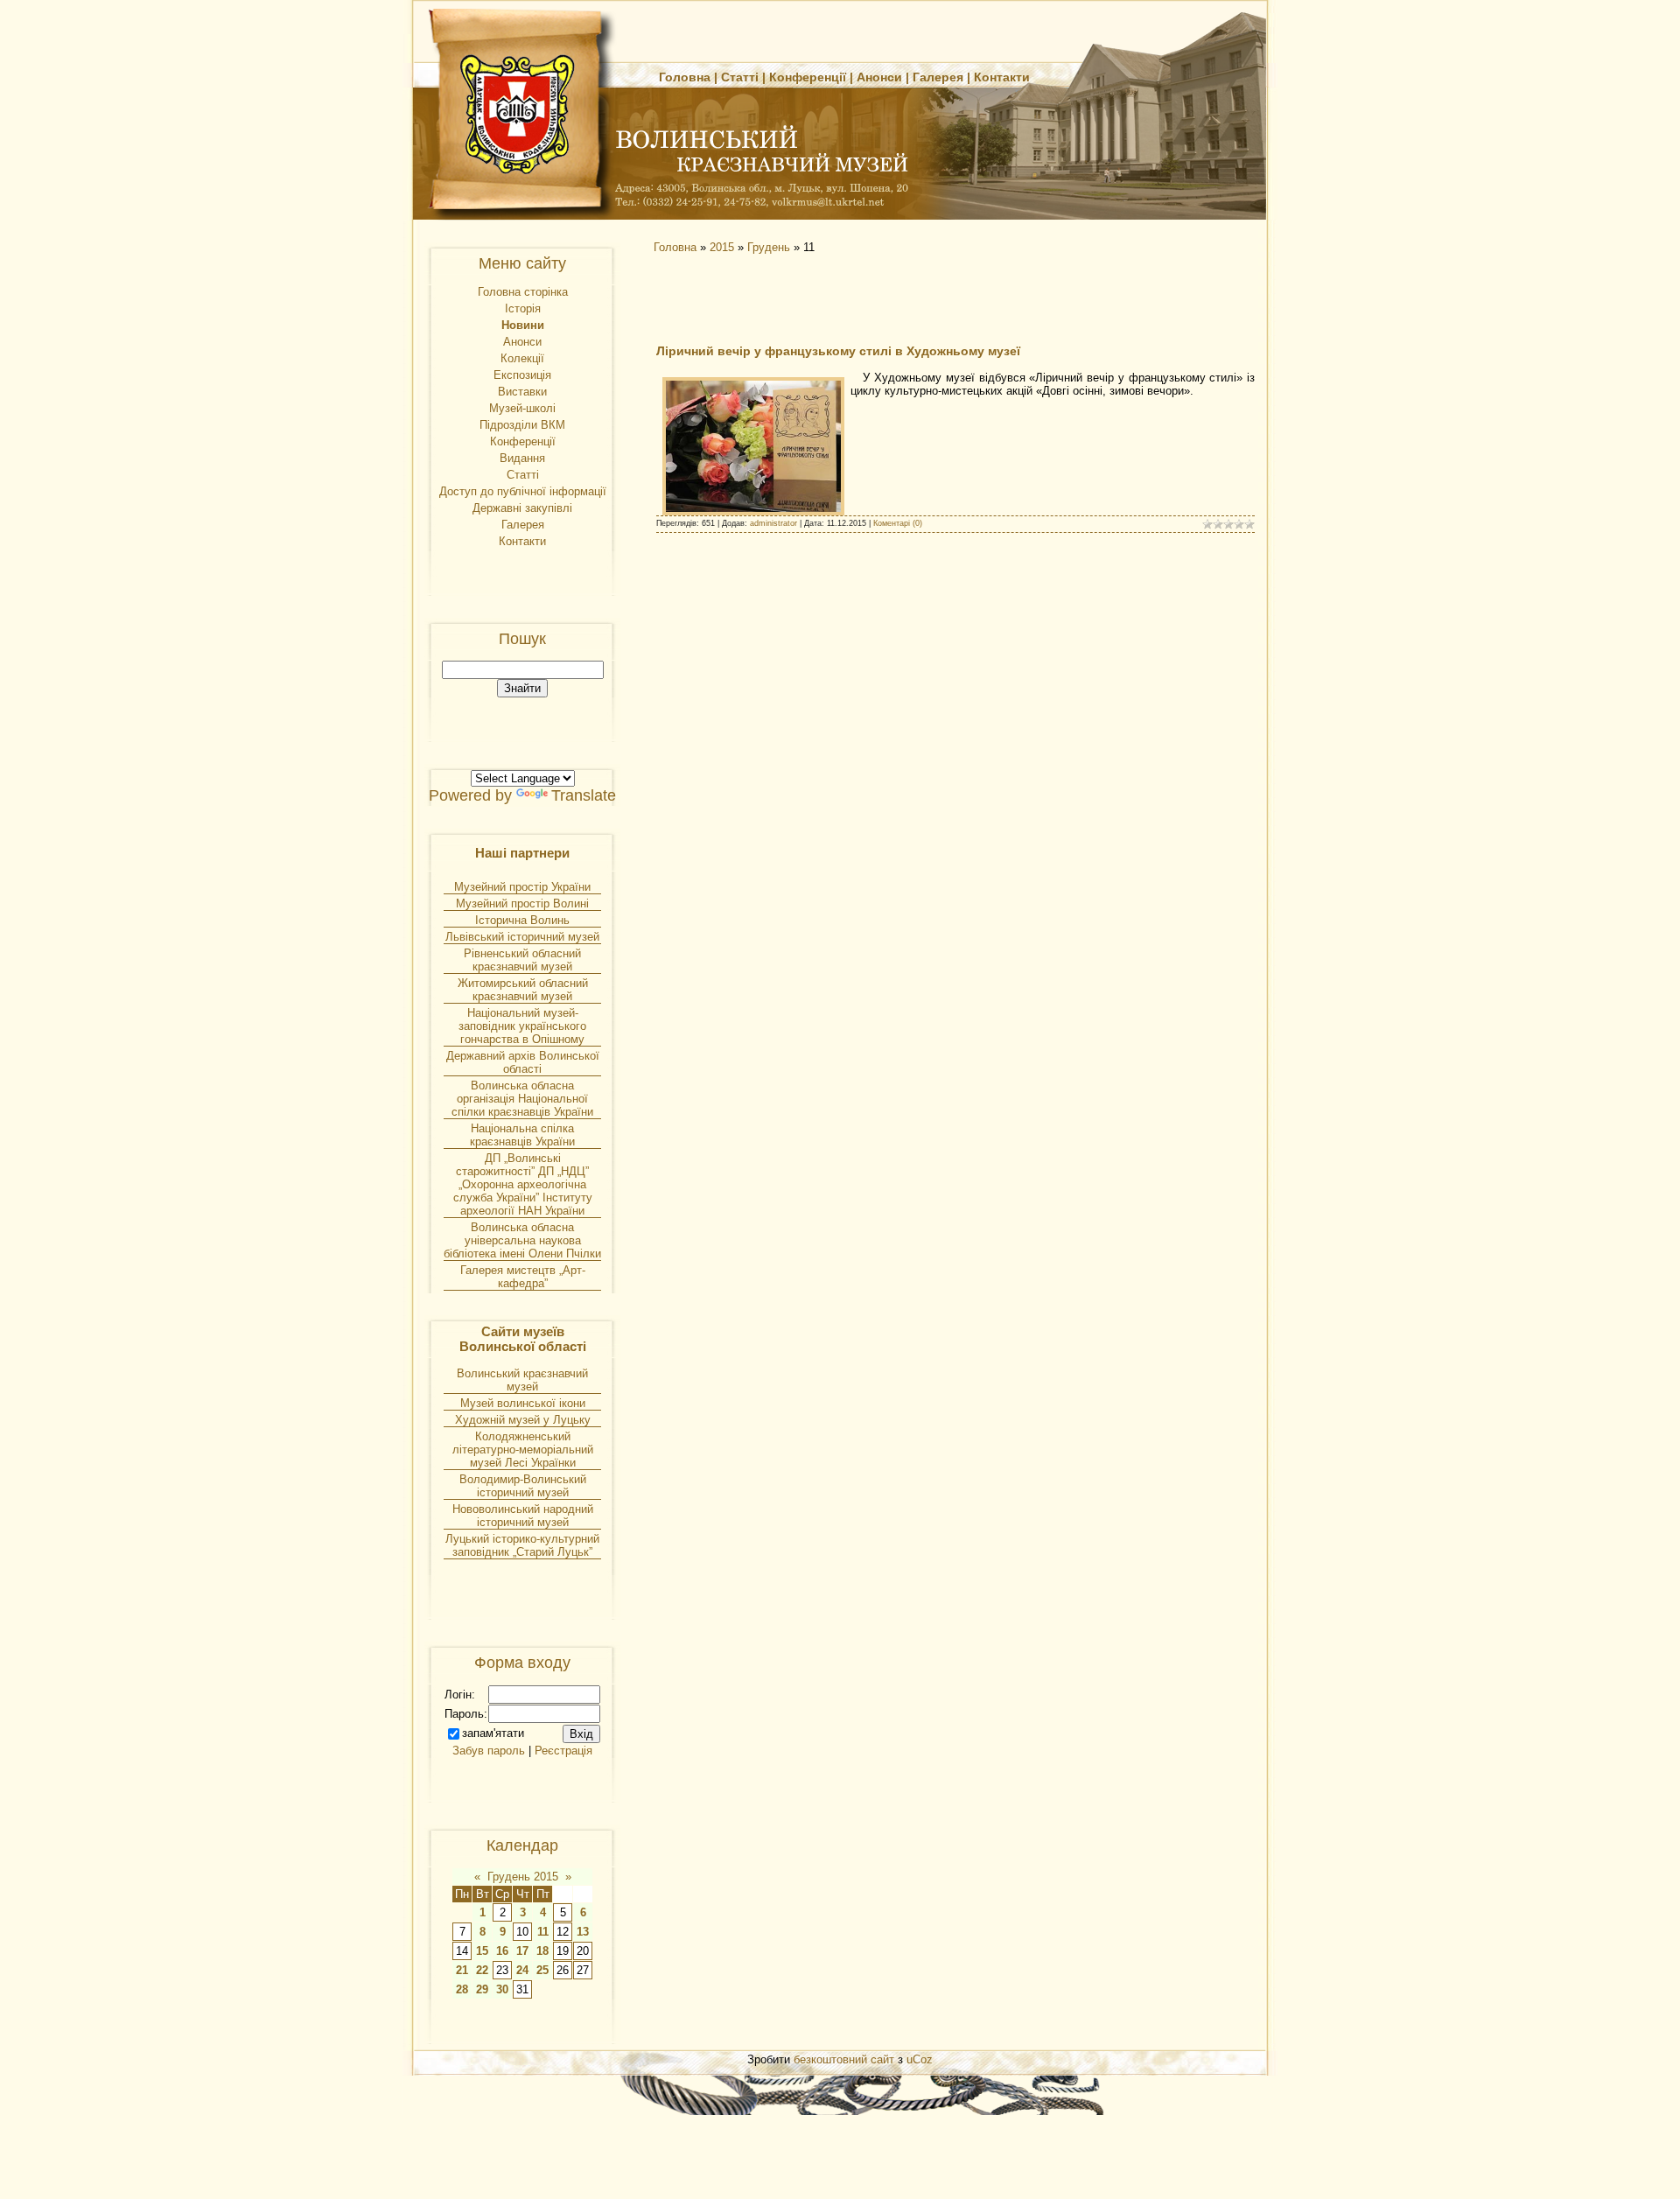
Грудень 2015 (523, 1877)
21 (462, 1970)
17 (522, 1951)
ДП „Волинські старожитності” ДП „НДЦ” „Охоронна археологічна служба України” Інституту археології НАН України (523, 1184)
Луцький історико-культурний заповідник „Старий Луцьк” (522, 1545)
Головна (685, 77)
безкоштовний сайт (844, 2059)
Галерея (938, 77)
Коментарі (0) (898, 523)
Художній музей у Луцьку (523, 1420)
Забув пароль (489, 1751)
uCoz (920, 2059)
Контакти (1002, 77)
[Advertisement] (805, 298)
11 (543, 1932)
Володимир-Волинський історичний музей (523, 1486)
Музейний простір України (522, 887)
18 (542, 1951)
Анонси (879, 77)
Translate (584, 795)
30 (502, 1989)
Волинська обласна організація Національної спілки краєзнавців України (522, 1099)
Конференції (808, 77)
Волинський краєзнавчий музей (522, 1380)
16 (502, 1951)
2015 (722, 247)
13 (583, 1932)
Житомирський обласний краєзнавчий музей (523, 990)
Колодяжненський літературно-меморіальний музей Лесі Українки (523, 1450)
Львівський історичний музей (522, 937)
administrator (773, 523)
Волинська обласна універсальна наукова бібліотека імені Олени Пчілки (522, 1240)
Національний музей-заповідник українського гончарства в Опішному (522, 1026)
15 (482, 1951)
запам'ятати (493, 1733)
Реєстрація (563, 1751)
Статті (740, 77)
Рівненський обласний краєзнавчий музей (522, 960)
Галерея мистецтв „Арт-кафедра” (523, 1277)
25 (542, 1970)
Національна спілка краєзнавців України (522, 1135)
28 (462, 1989)
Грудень (769, 247)
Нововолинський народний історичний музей (523, 1516)
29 (482, 1989)
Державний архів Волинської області (523, 1062)
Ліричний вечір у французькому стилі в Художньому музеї (838, 351)
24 (522, 1970)
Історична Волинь (522, 920)
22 (482, 1970)
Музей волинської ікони (523, 1403)
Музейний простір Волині (522, 903)
